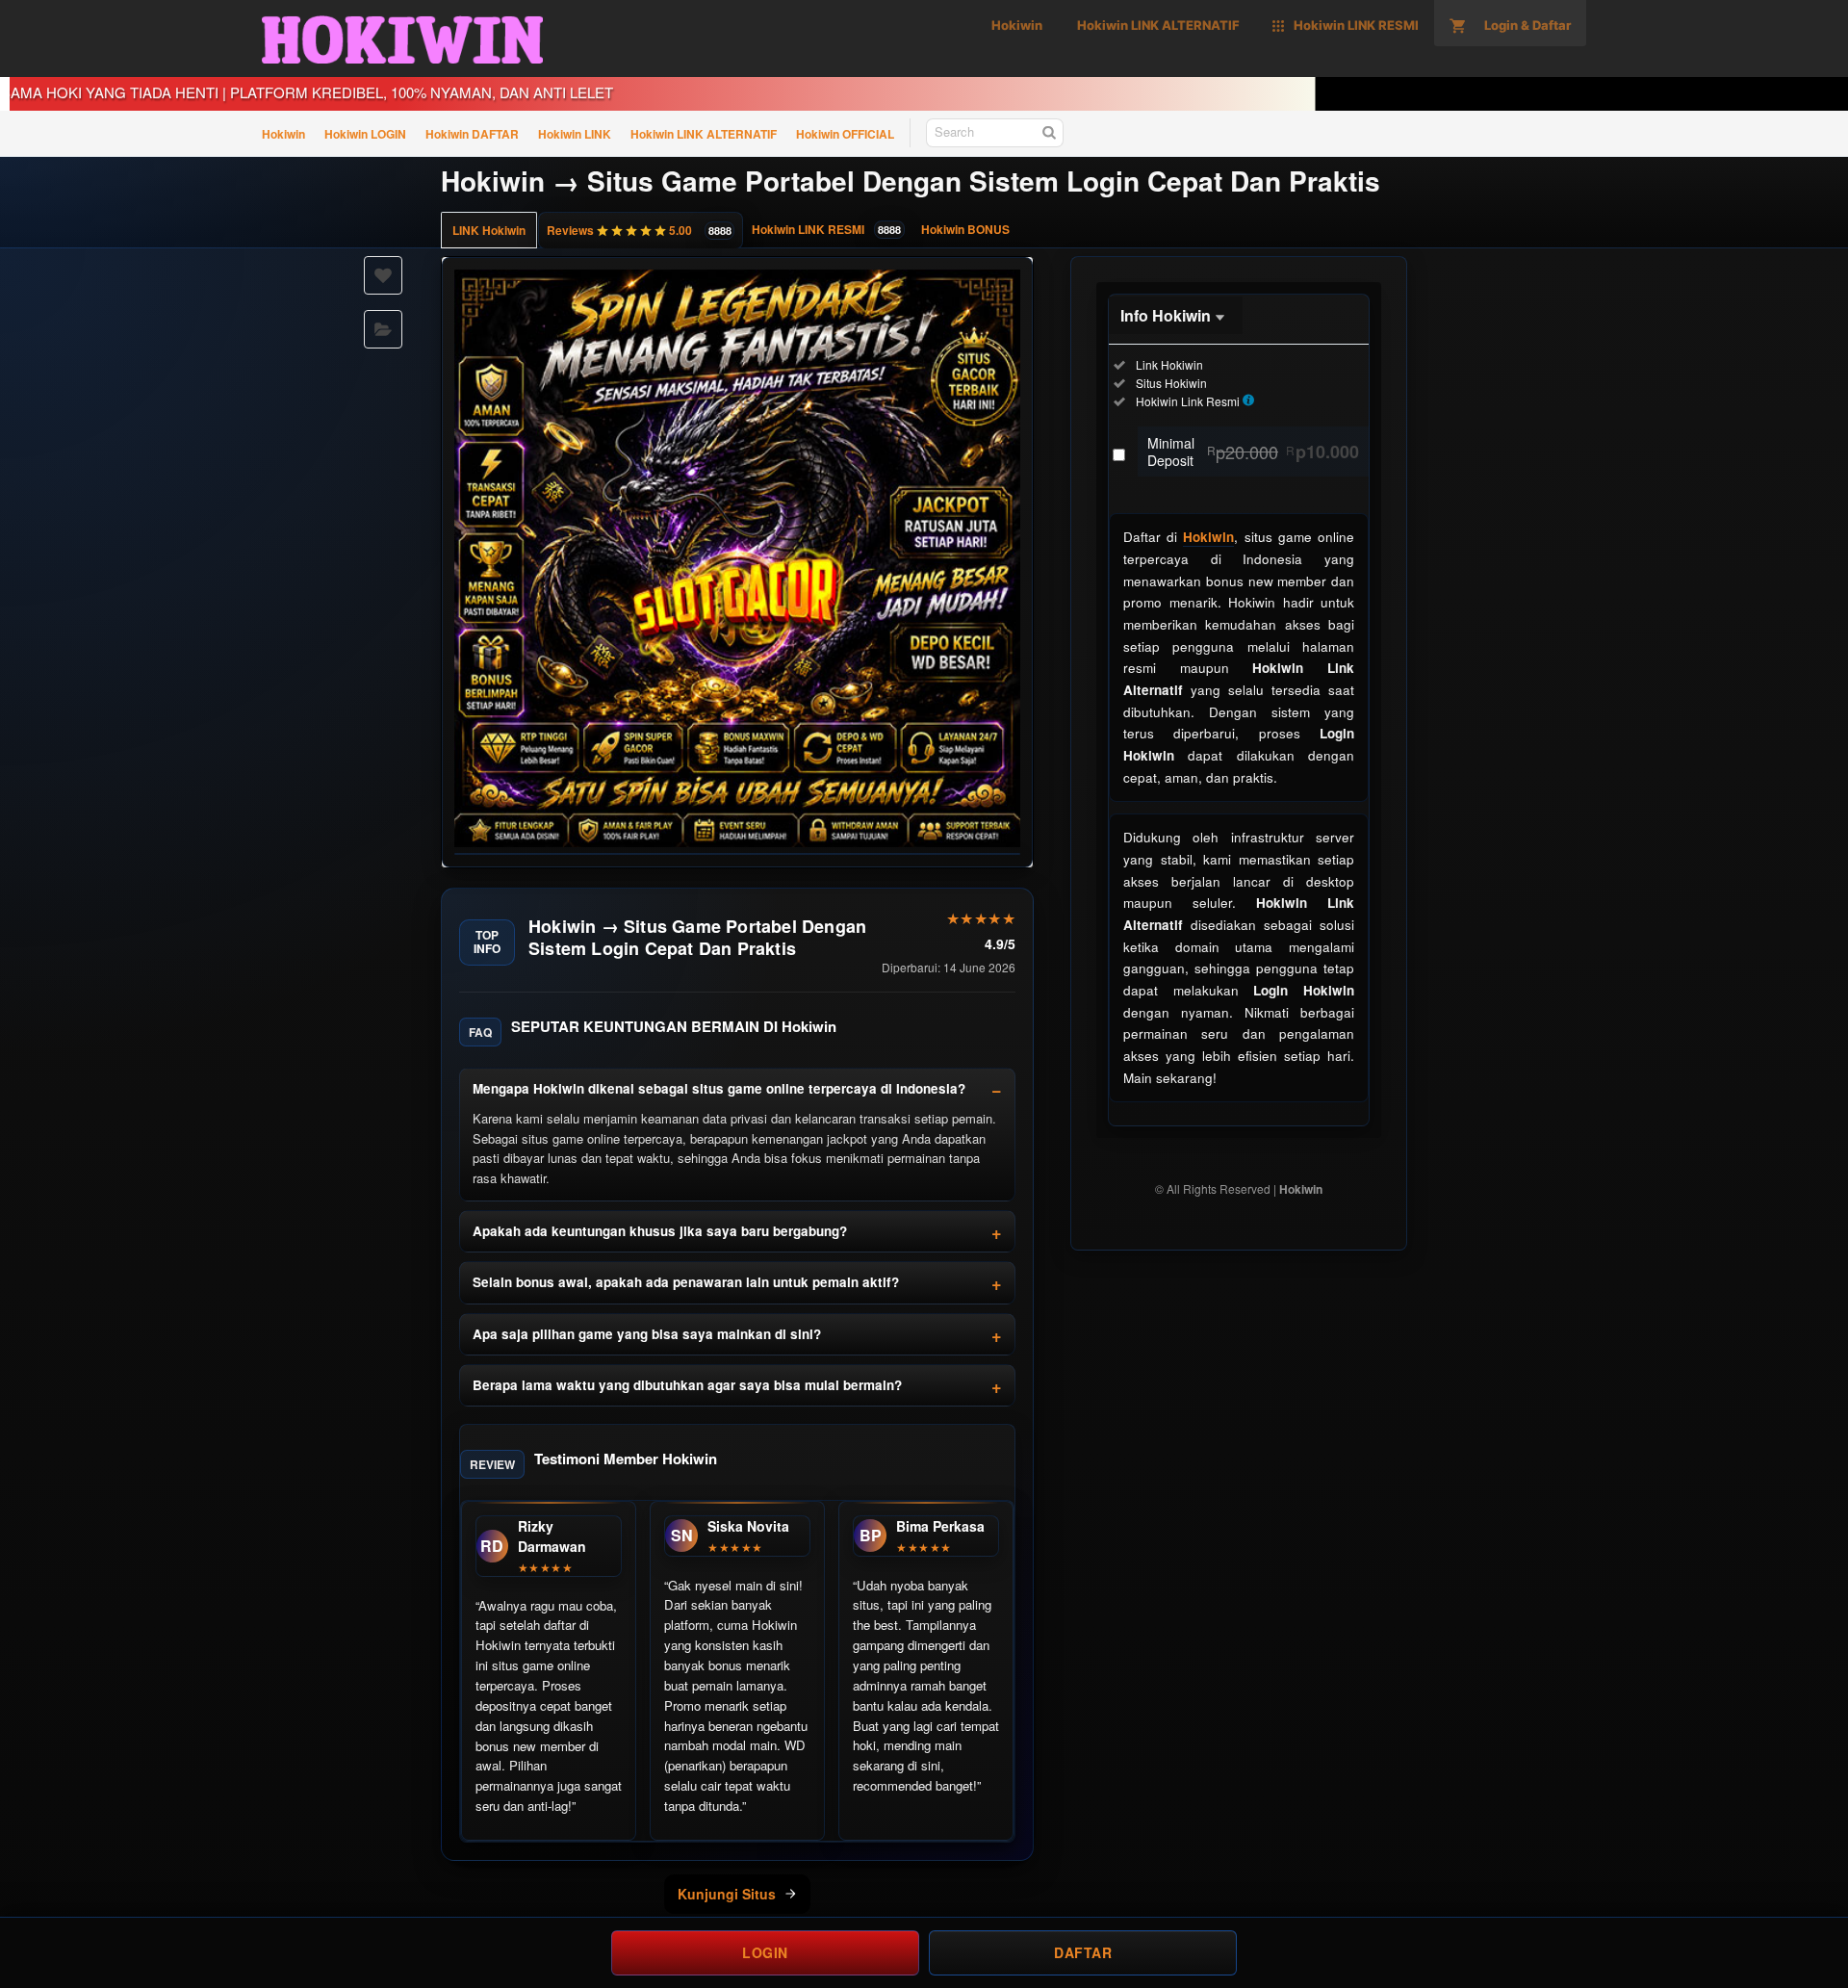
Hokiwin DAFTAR (472, 134)
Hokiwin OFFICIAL (845, 134)
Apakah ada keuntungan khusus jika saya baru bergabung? (660, 1231)
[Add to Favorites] (383, 275)
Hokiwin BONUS (965, 229)
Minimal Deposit (1253, 452)
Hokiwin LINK (575, 134)
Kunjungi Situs (727, 1894)
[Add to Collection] (383, 329)
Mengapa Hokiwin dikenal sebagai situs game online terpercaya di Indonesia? (719, 1088)
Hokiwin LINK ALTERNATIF (704, 134)
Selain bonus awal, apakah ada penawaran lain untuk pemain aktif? (686, 1282)
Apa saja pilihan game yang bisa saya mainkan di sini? (647, 1334)
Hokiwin (283, 134)
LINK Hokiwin (489, 230)
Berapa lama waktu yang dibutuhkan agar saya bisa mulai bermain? (687, 1385)
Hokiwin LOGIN (365, 134)
